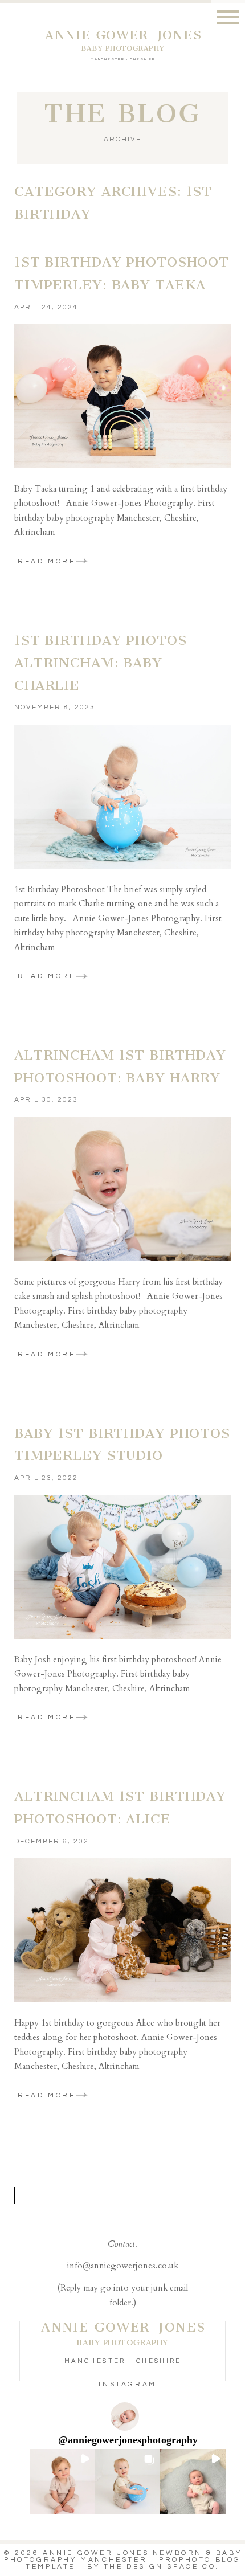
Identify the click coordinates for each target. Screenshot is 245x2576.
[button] (62, 2482)
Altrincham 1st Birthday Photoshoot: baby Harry (120, 1066)
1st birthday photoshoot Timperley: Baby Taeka (122, 273)
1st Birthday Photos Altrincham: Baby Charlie (101, 663)
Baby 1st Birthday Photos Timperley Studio (122, 1445)
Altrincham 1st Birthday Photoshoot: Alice (120, 1808)
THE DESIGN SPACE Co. (162, 2567)
